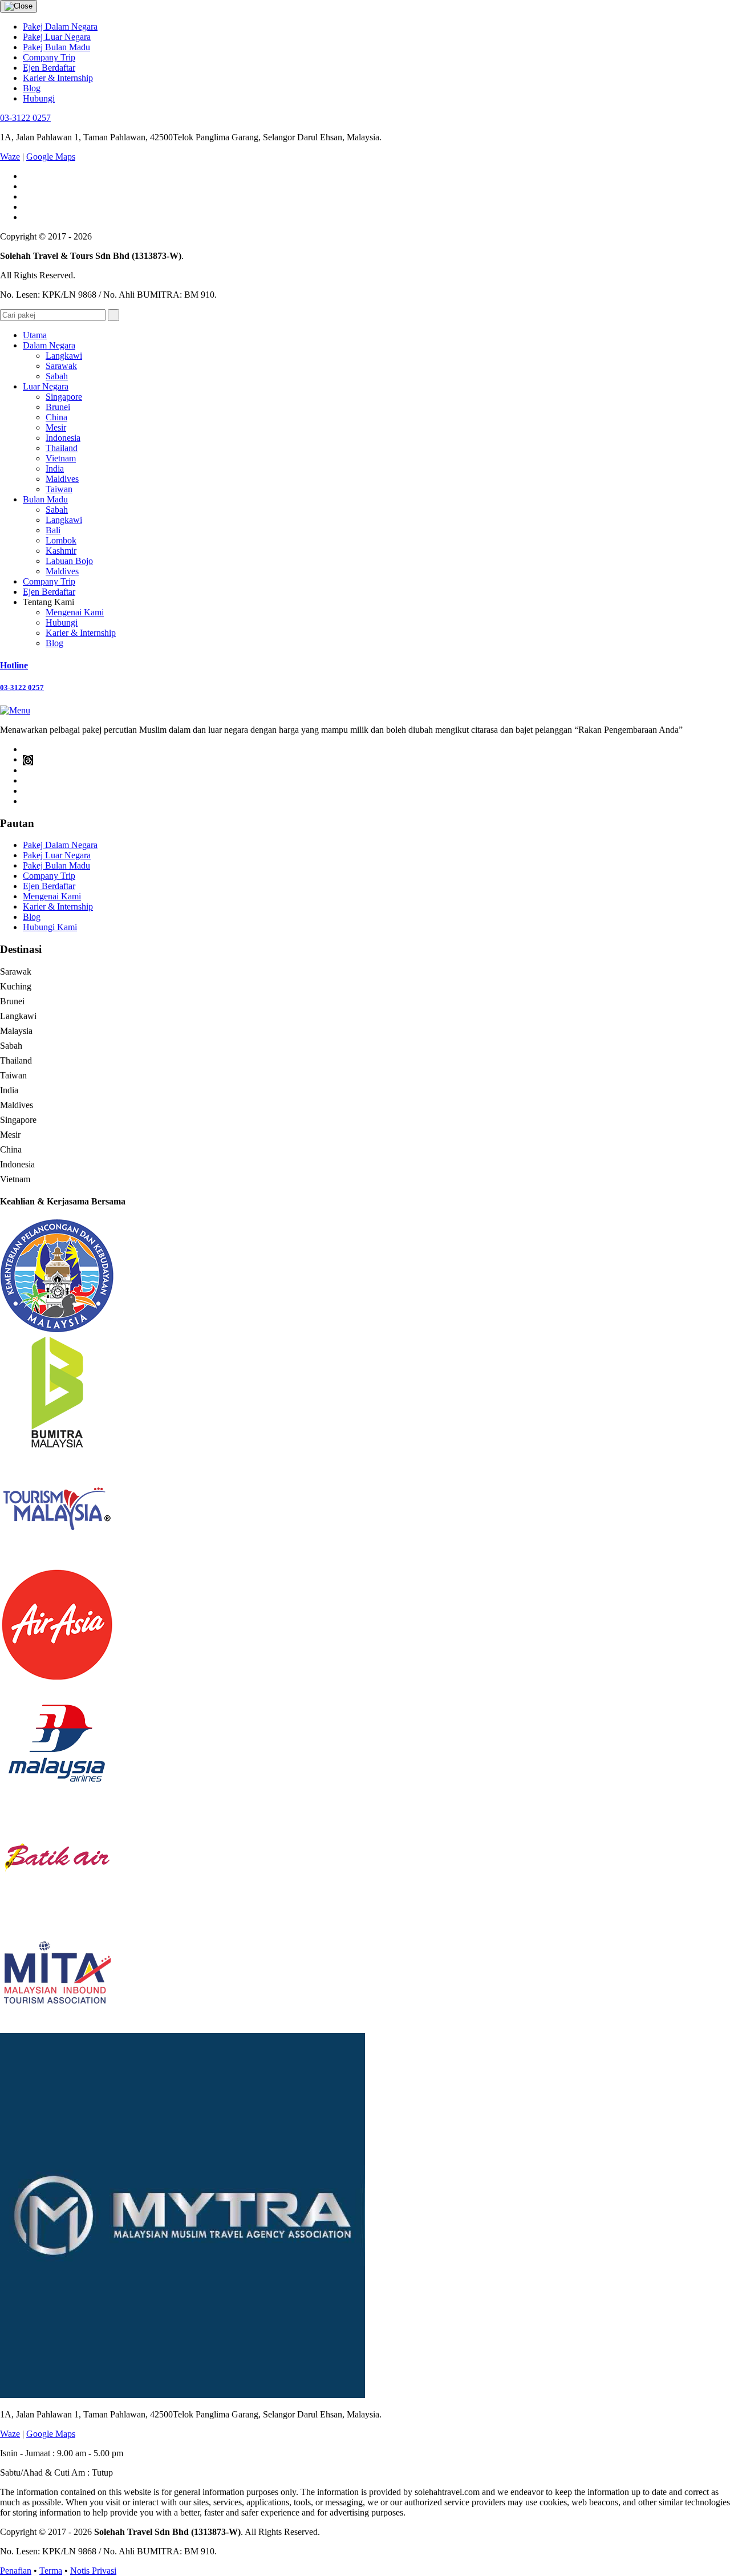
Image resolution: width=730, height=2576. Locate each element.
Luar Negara (46, 386)
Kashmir (61, 551)
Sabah (57, 376)
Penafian (16, 2571)
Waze (10, 157)
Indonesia (63, 438)
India (55, 468)
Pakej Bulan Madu (56, 47)
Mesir (56, 427)
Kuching (16, 986)
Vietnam (61, 458)
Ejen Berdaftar (49, 68)
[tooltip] (28, 760)
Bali (53, 530)
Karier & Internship (58, 78)
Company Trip (49, 57)
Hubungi (39, 98)
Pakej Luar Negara (57, 37)
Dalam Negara (49, 345)
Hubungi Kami (50, 927)
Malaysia (16, 1031)
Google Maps (51, 157)
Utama (35, 335)
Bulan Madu (45, 499)
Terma (51, 2571)
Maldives (62, 479)
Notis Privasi (93, 2571)
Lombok (61, 540)
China (56, 417)
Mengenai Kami (75, 612)
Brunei (58, 407)
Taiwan (59, 489)
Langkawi (64, 356)
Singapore (64, 397)
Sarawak (61, 366)
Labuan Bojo (69, 561)
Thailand (62, 448)
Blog (32, 88)
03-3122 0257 (25, 118)
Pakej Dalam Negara (60, 27)
